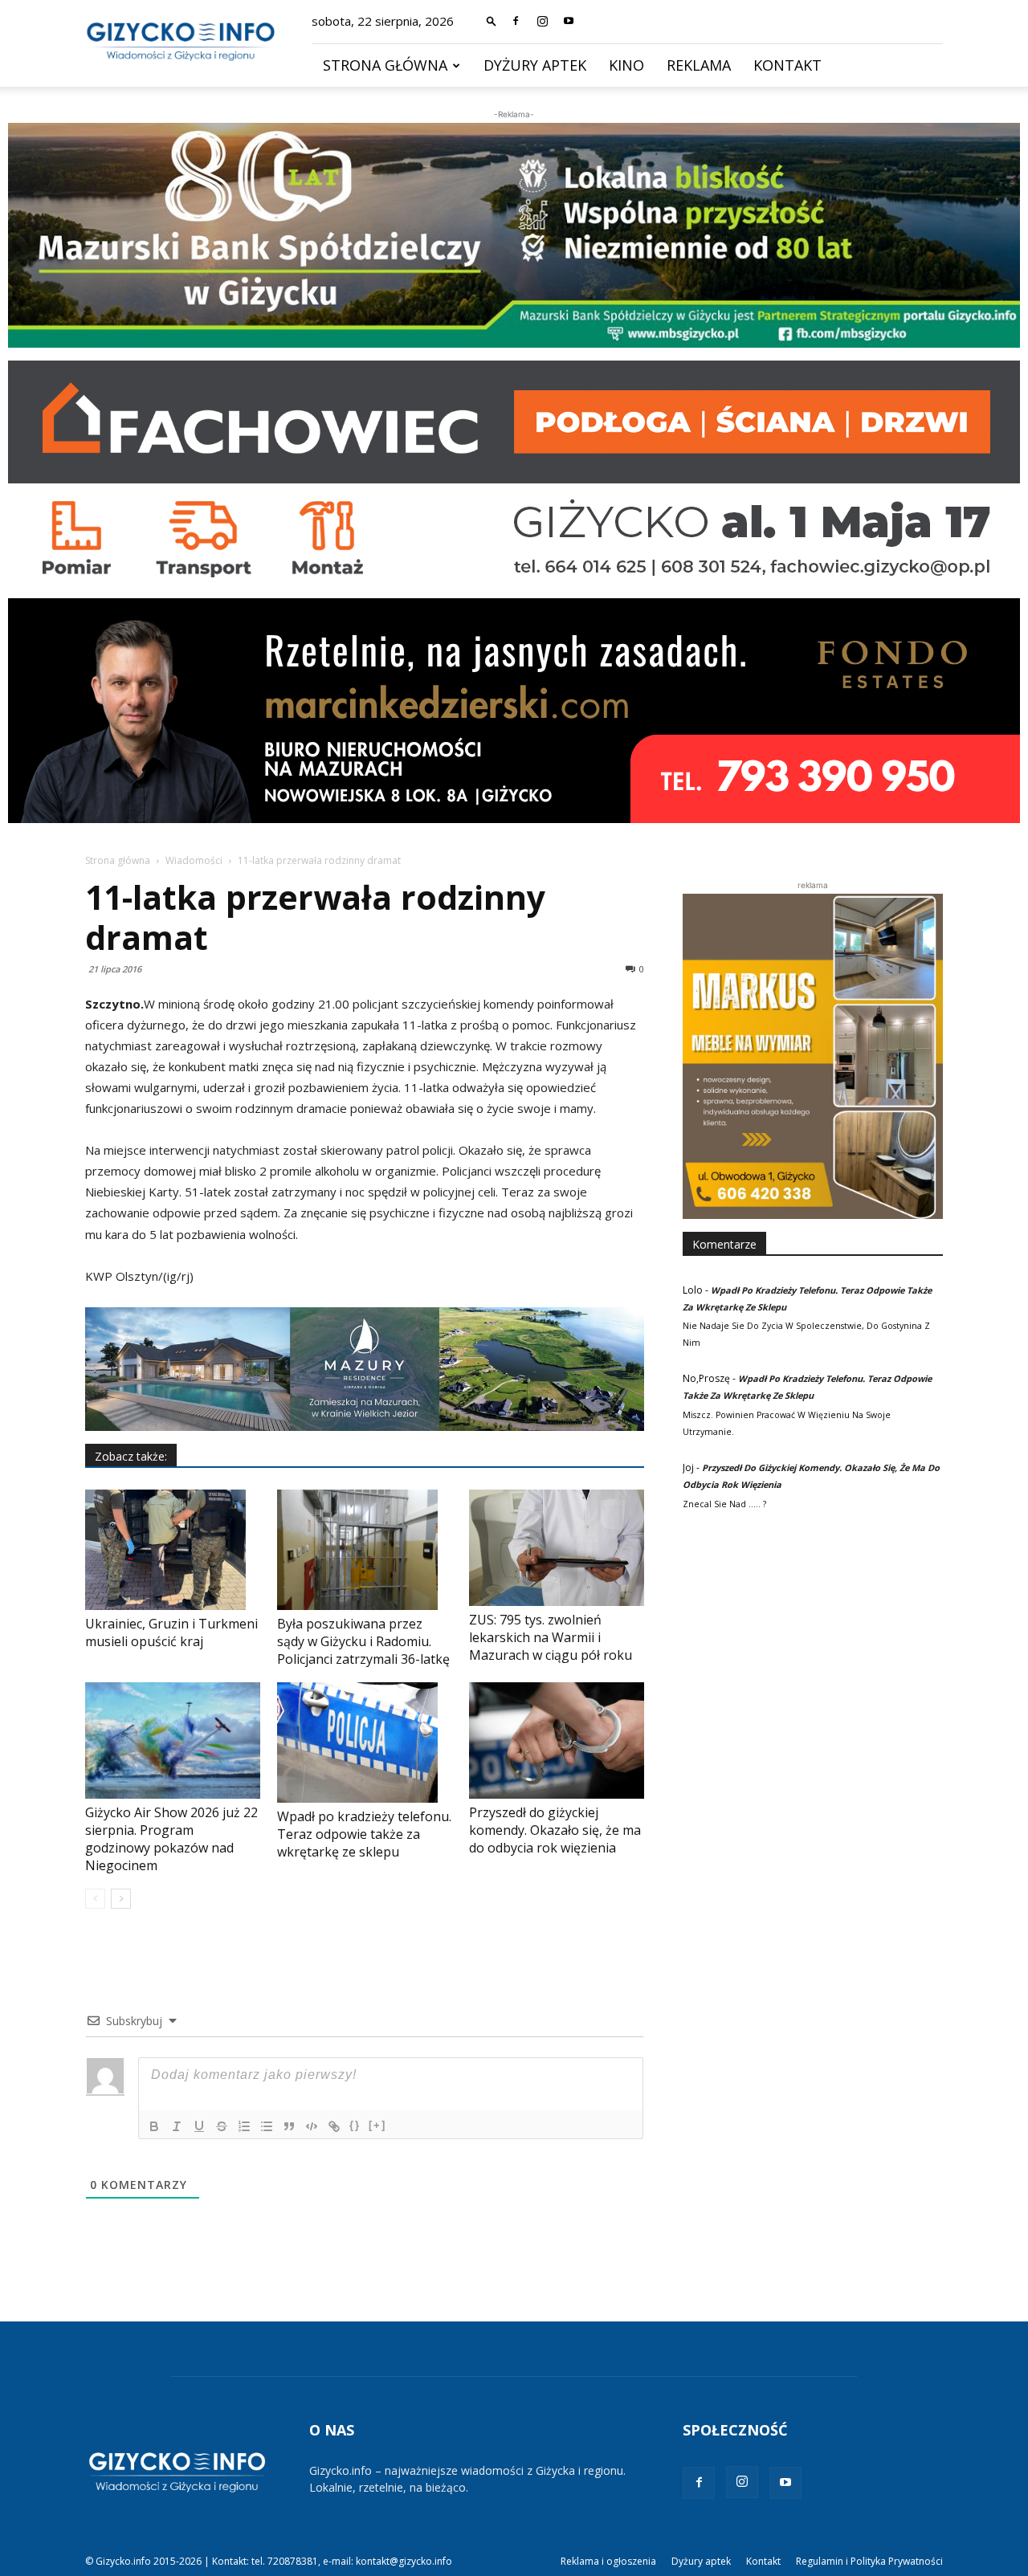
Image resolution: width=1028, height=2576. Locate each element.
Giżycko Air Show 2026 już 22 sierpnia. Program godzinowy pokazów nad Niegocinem (171, 1839)
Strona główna (385, 65)
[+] (377, 2125)
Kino (626, 65)
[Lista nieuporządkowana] (267, 2126)
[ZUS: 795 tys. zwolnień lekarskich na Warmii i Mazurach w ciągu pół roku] (557, 1548)
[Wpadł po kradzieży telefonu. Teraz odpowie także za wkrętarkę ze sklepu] (365, 1742)
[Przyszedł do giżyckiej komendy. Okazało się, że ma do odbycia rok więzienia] (557, 1740)
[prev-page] (95, 1899)
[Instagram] (542, 21)
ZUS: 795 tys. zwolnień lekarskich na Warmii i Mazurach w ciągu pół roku (551, 1637)
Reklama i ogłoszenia (608, 2561)
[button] (492, 20)
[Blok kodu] (312, 2126)
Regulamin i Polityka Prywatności (869, 2561)
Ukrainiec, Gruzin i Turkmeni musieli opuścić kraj (171, 1632)
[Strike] (222, 2126)
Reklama (699, 65)
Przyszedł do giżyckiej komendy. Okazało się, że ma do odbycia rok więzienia (555, 1830)
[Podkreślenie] (199, 2126)
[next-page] (121, 1899)
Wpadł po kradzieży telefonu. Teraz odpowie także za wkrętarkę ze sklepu (364, 1834)
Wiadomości (194, 860)
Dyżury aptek (535, 65)
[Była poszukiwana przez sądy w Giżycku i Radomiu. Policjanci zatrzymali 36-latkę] (365, 1550)
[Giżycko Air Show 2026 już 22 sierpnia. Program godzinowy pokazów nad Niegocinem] (173, 1740)
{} (355, 2125)
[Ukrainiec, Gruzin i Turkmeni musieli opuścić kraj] (173, 1550)
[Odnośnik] (334, 2126)
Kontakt (787, 65)
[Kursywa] (177, 2126)
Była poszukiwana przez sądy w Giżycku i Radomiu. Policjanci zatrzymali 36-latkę (363, 1641)
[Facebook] (516, 21)
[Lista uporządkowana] (244, 2126)
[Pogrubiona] (154, 2126)
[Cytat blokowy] (289, 2126)
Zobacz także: (131, 1456)
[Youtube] (569, 21)
